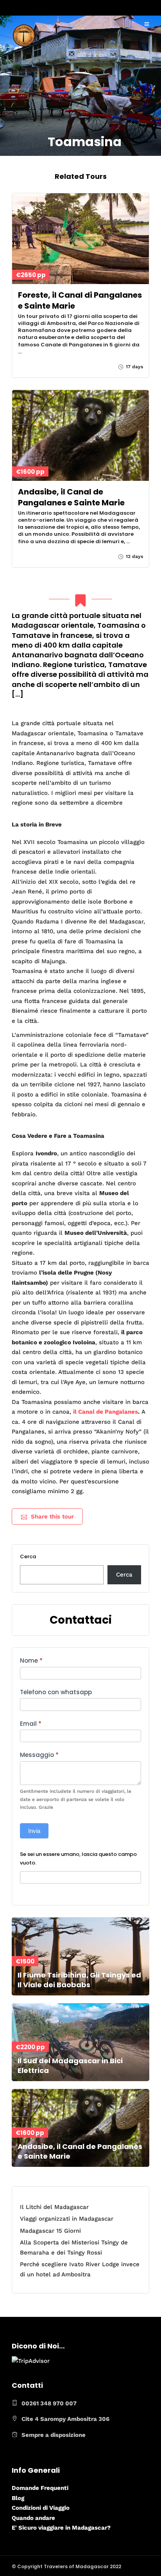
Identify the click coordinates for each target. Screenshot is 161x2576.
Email (31, 1724)
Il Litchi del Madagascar (54, 2207)
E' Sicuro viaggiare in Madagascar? (61, 2528)
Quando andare (33, 2518)
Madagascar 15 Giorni (50, 2231)
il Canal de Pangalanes (106, 1412)
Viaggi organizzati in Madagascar (67, 2219)
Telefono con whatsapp (56, 1692)
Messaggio (39, 1755)
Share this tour (52, 1517)
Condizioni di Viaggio (41, 2508)
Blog (18, 2498)
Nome (31, 1661)
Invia (34, 1831)
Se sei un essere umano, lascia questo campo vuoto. (78, 1858)
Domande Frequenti (40, 2488)
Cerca (28, 1556)
